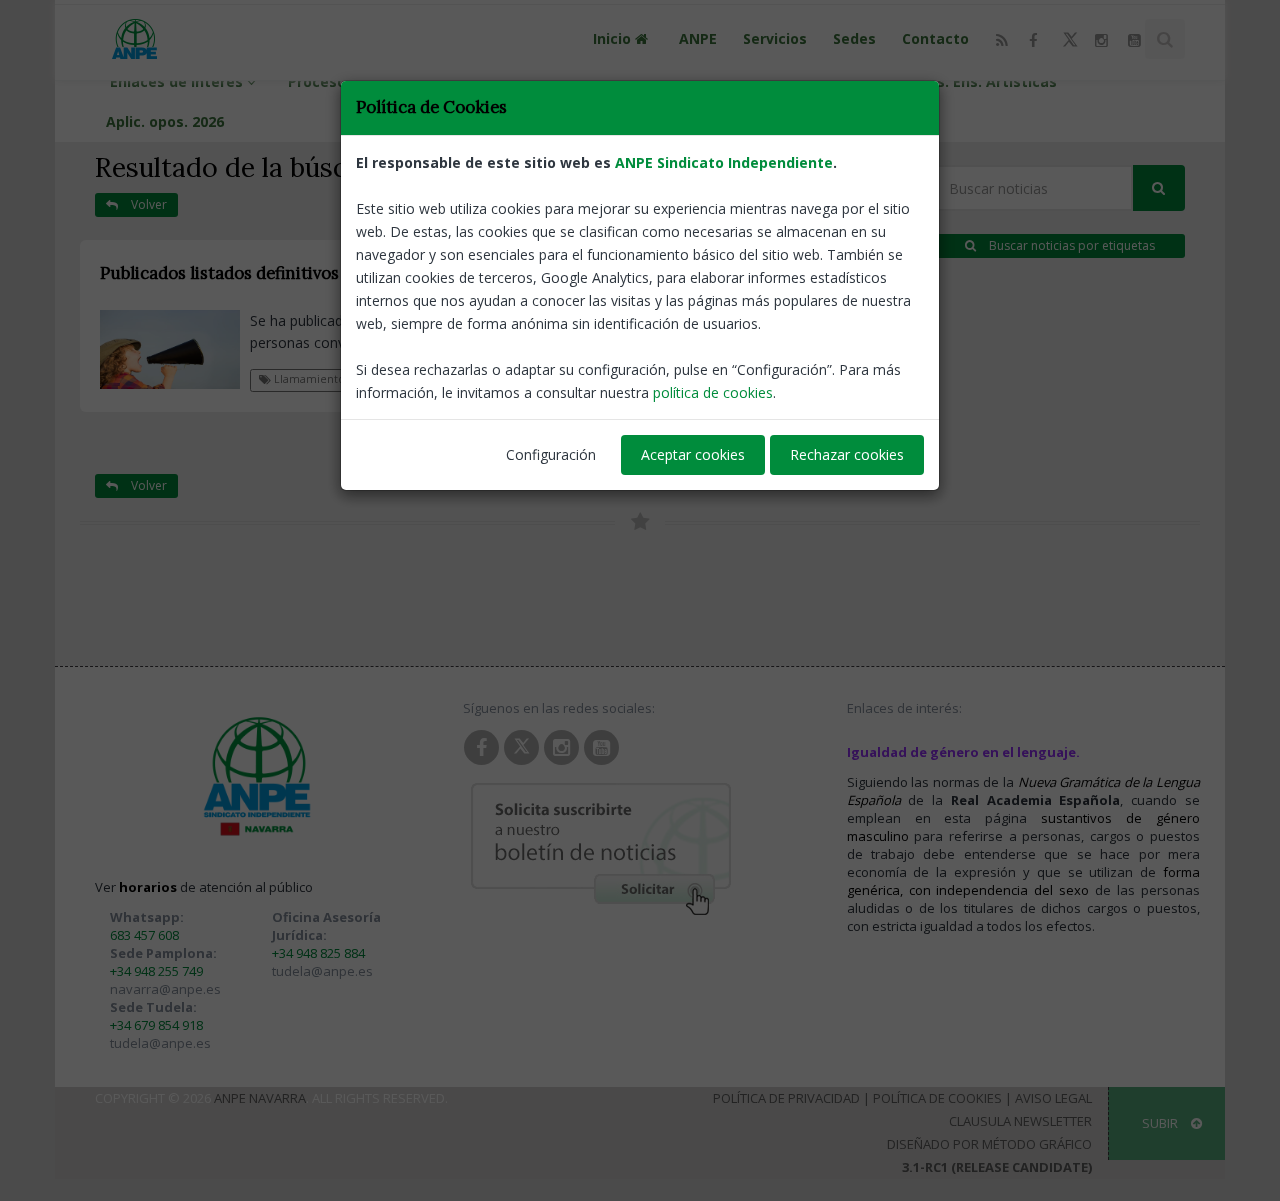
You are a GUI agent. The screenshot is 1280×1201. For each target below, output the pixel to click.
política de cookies (713, 392)
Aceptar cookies (693, 454)
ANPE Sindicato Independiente (724, 162)
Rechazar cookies (847, 454)
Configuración (551, 454)
